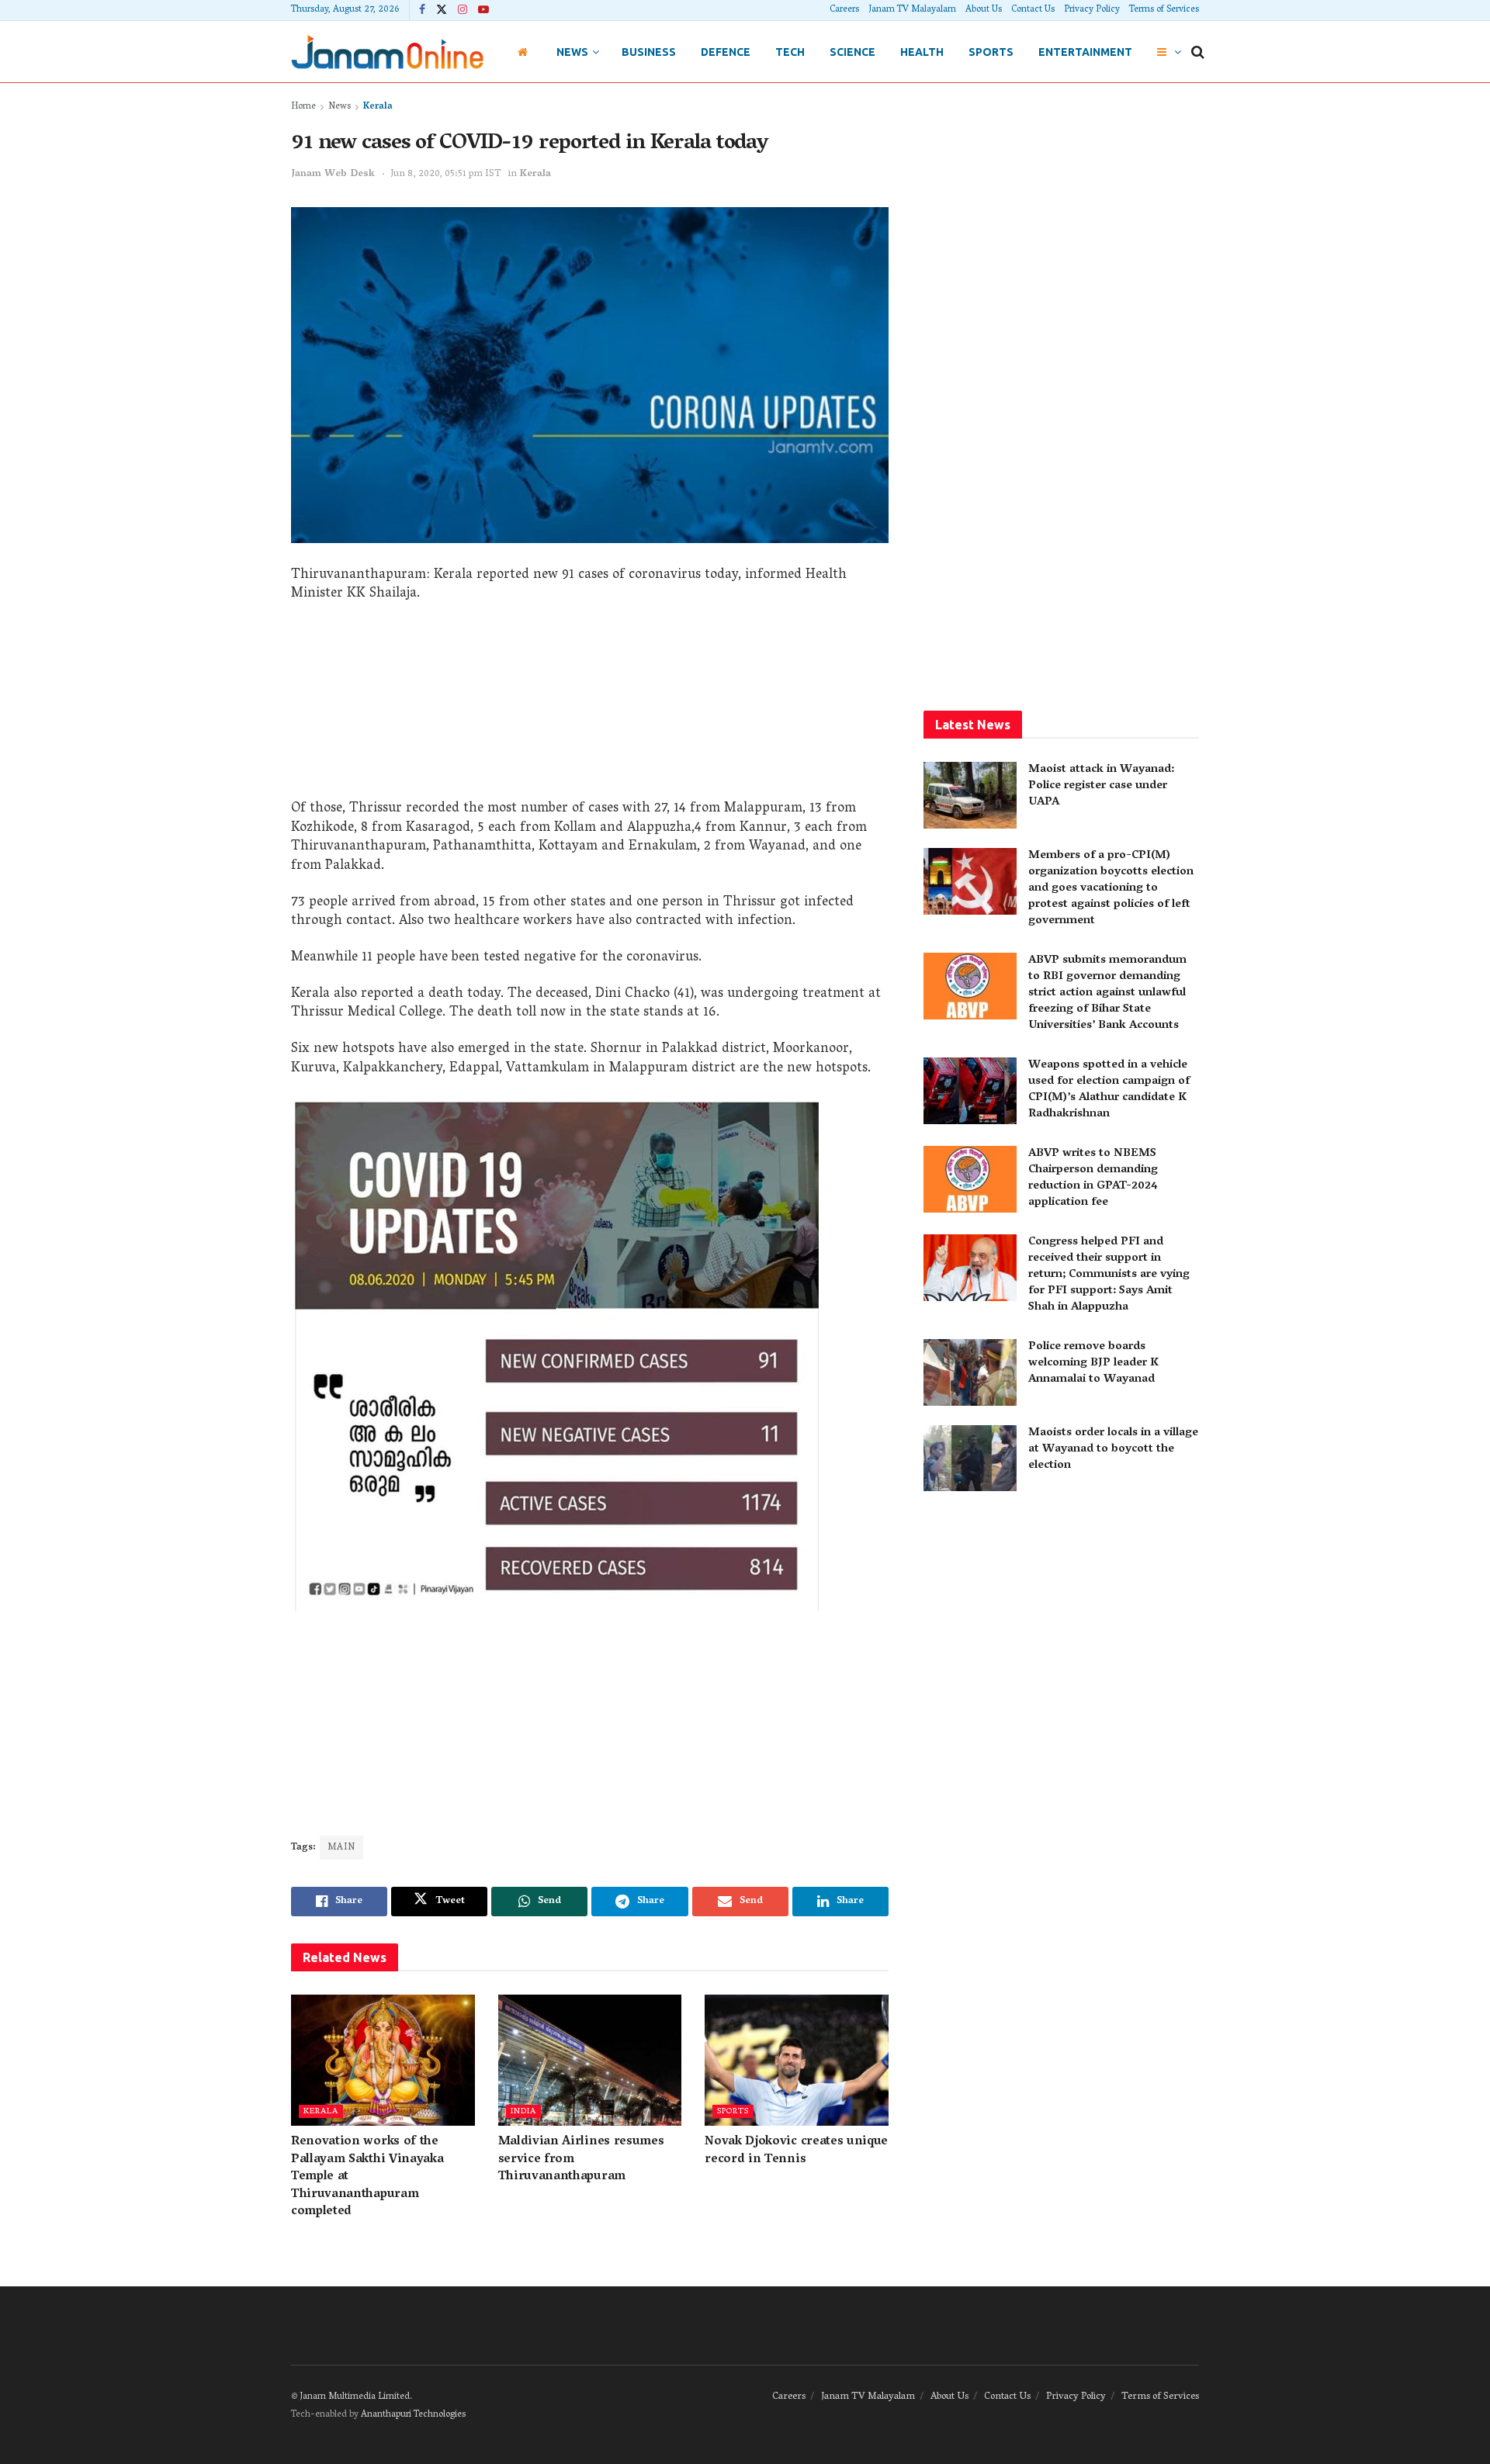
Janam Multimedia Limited (355, 2397)
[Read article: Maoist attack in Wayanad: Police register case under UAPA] (970, 795)
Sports (991, 52)
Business (649, 52)
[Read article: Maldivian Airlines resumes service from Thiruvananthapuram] (590, 2060)
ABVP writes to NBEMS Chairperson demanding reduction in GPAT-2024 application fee (1093, 1178)
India (523, 2111)
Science (852, 52)
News (572, 52)
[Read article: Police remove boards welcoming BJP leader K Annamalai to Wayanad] (970, 1372)
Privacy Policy (1092, 10)
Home (303, 107)
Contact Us (1033, 10)
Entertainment (1085, 52)
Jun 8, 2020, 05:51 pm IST (446, 174)
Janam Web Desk (333, 174)
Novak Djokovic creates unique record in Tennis (796, 2151)
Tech (790, 52)
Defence (726, 52)
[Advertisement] (590, 707)
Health (922, 52)
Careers (844, 10)
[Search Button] (1198, 52)
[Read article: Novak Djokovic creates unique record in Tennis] (797, 2060)
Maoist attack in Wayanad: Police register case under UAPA (1101, 786)
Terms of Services (1164, 10)
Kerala (378, 107)
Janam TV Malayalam (912, 10)
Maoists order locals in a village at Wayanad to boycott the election (1113, 1449)
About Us (984, 10)
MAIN (341, 1848)
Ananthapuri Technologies (413, 2415)
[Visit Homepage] (387, 52)
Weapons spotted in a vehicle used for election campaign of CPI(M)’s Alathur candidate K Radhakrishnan (1109, 1090)
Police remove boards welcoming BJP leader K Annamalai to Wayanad (1093, 1363)
